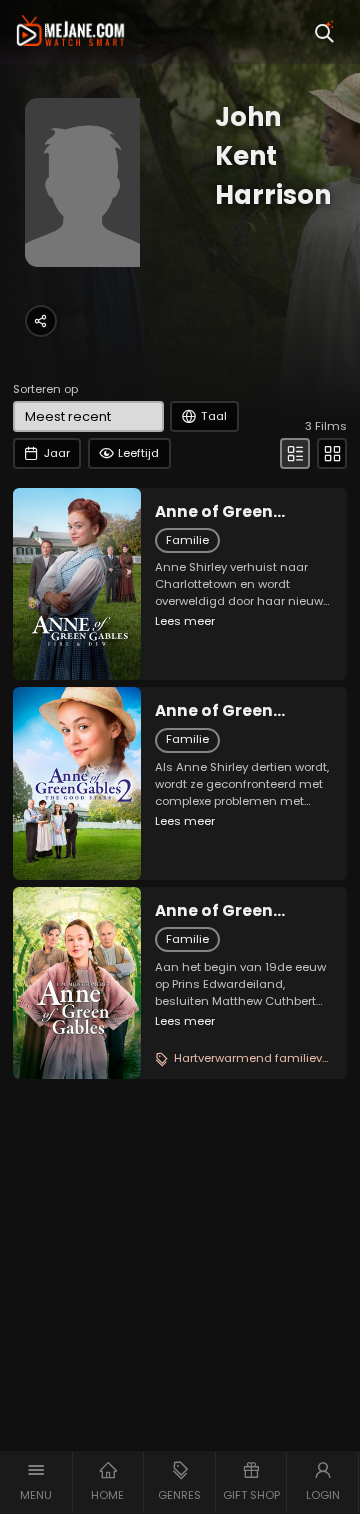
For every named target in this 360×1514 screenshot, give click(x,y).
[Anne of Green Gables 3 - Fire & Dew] (77, 584)
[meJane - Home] (70, 32)
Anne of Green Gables (214, 911)
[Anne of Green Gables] (77, 983)
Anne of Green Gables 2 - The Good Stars (238, 711)
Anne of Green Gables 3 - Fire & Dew (240, 512)
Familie (187, 540)
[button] (36, 1482)
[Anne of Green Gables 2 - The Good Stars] (77, 783)
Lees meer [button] (185, 621)
